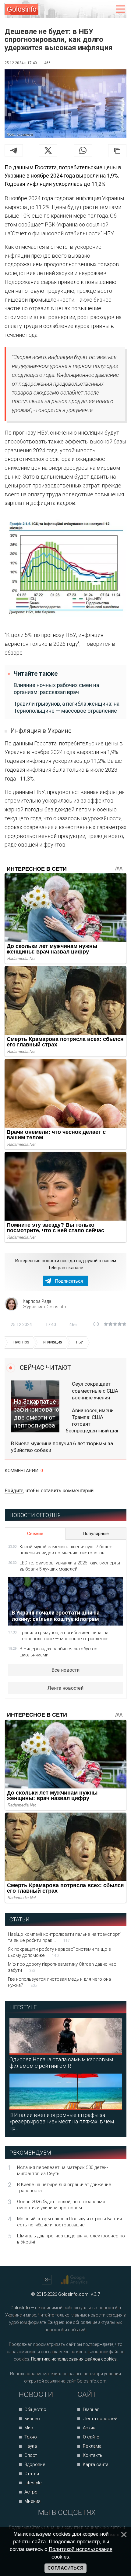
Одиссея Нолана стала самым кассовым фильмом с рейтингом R (61, 2063)
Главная (91, 2409)
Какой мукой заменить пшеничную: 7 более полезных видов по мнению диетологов (66, 1550)
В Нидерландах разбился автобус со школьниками (58, 1652)
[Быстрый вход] (107, 9)
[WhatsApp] (83, 150)
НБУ (80, 1342)
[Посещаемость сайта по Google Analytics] (75, 2280)
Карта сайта (96, 2464)
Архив (89, 2428)
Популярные (96, 1534)
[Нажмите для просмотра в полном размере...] (65, 569)
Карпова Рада (37, 1301)
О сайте (91, 2437)
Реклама (92, 2446)
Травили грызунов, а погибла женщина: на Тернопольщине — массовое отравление (67, 707)
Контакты (93, 2455)
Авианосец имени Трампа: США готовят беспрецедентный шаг (92, 1420)
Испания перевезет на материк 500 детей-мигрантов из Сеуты (62, 2170)
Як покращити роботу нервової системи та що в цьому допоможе (59, 1952)
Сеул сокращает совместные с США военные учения (95, 1391)
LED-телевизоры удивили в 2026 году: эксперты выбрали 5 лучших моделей (70, 1566)
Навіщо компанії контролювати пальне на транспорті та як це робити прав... (64, 1937)
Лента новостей (65, 1688)
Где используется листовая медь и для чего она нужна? (59, 1982)
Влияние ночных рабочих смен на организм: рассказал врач (56, 689)
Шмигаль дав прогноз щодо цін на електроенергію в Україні (71, 2239)
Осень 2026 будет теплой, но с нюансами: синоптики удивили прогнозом (61, 2205)
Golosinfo (22, 9)
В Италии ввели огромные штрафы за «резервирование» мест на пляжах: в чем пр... (62, 2121)
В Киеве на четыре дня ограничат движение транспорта (64, 2188)
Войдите (14, 1491)
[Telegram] (14, 150)
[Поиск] (95, 9)
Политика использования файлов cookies (74, 2359)
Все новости (65, 1670)
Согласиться (65, 2568)
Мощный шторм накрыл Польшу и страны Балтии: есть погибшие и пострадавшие (70, 2222)
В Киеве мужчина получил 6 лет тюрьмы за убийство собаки (62, 1447)
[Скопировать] (117, 151)
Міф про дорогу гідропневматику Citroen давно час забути (62, 1967)
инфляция (53, 1342)
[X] (48, 150)
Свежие (35, 1534)
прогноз (21, 1342)
